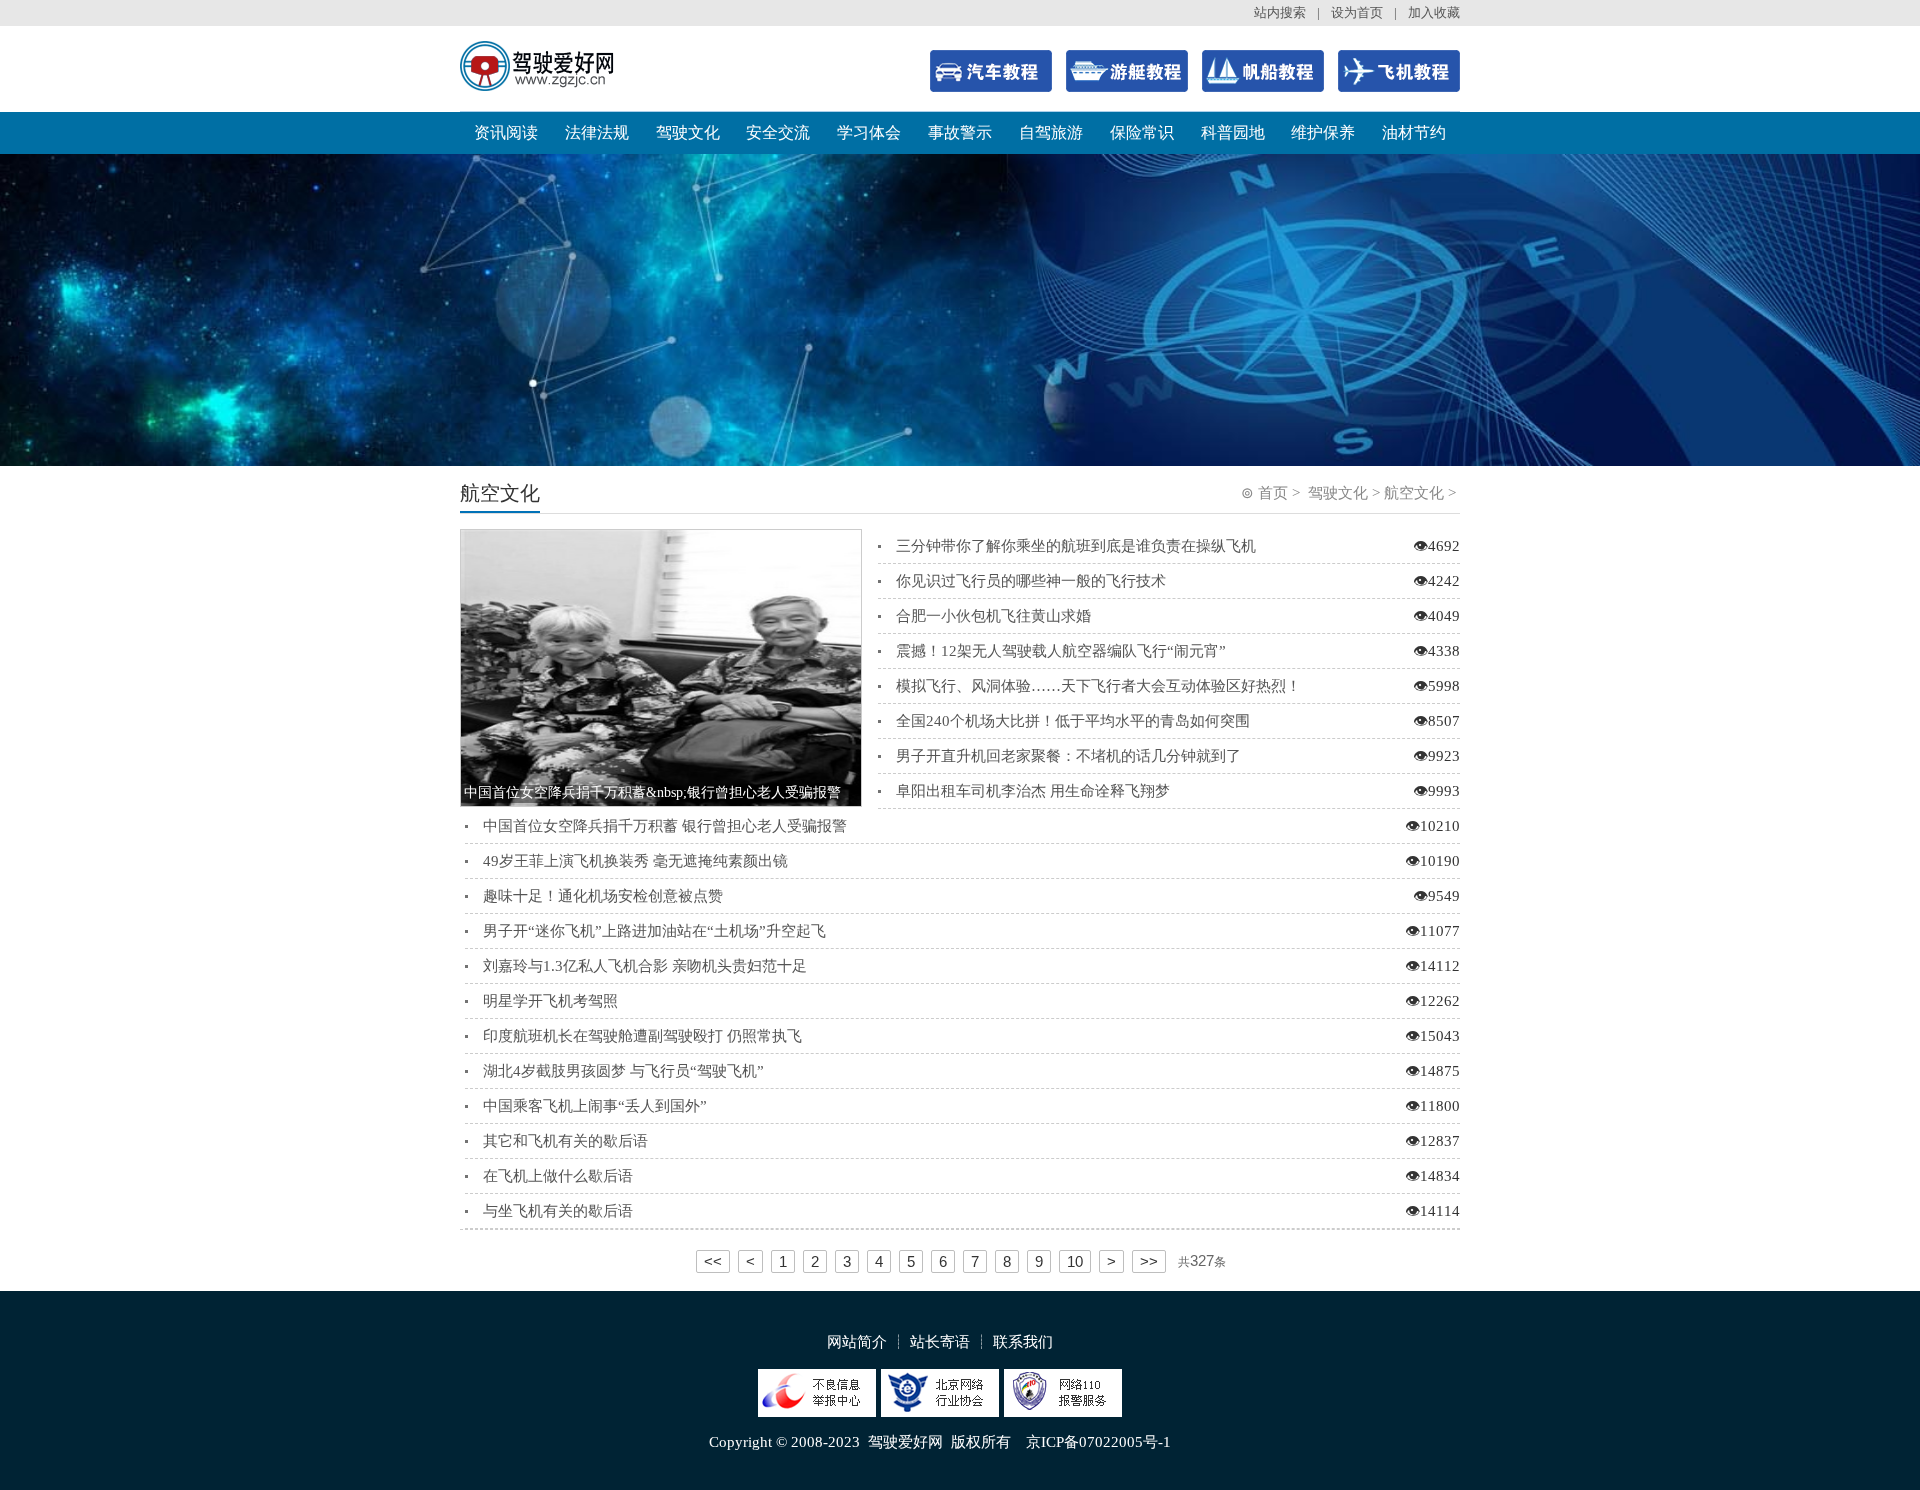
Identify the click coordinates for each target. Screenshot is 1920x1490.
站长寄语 (940, 1342)
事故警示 (960, 132)
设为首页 (1357, 12)
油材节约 (1414, 132)
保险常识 (1142, 132)
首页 (1273, 493)
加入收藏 (1434, 12)
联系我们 (1023, 1342)
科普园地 (1233, 132)
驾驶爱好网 (905, 1442)
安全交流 (778, 132)
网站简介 (857, 1342)
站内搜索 (1280, 12)
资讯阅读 (506, 132)
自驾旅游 (1051, 132)
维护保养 (1323, 132)
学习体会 (869, 132)
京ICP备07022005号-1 (1098, 1442)
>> (1149, 1261)
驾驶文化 (688, 132)
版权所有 (981, 1442)
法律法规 (597, 132)
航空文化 (1414, 493)
